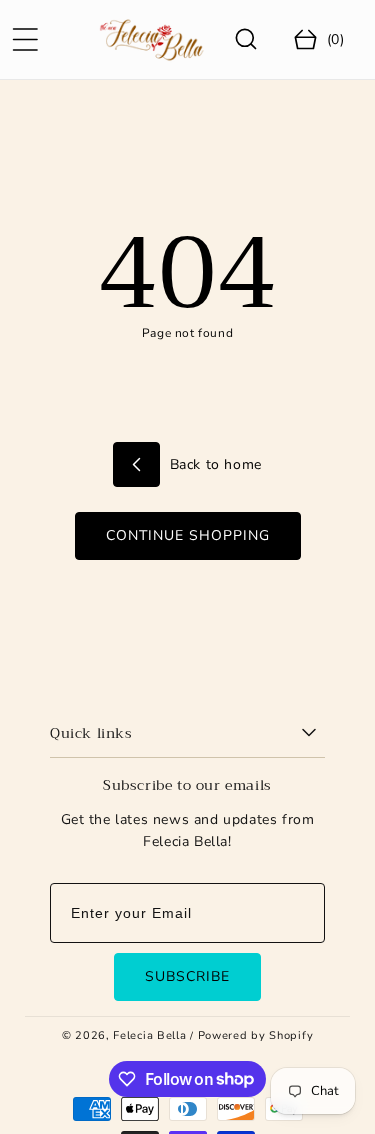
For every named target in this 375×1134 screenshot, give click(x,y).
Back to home (213, 464)
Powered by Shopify (256, 1035)
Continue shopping (188, 535)
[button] (25, 40)
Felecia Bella (149, 1035)
